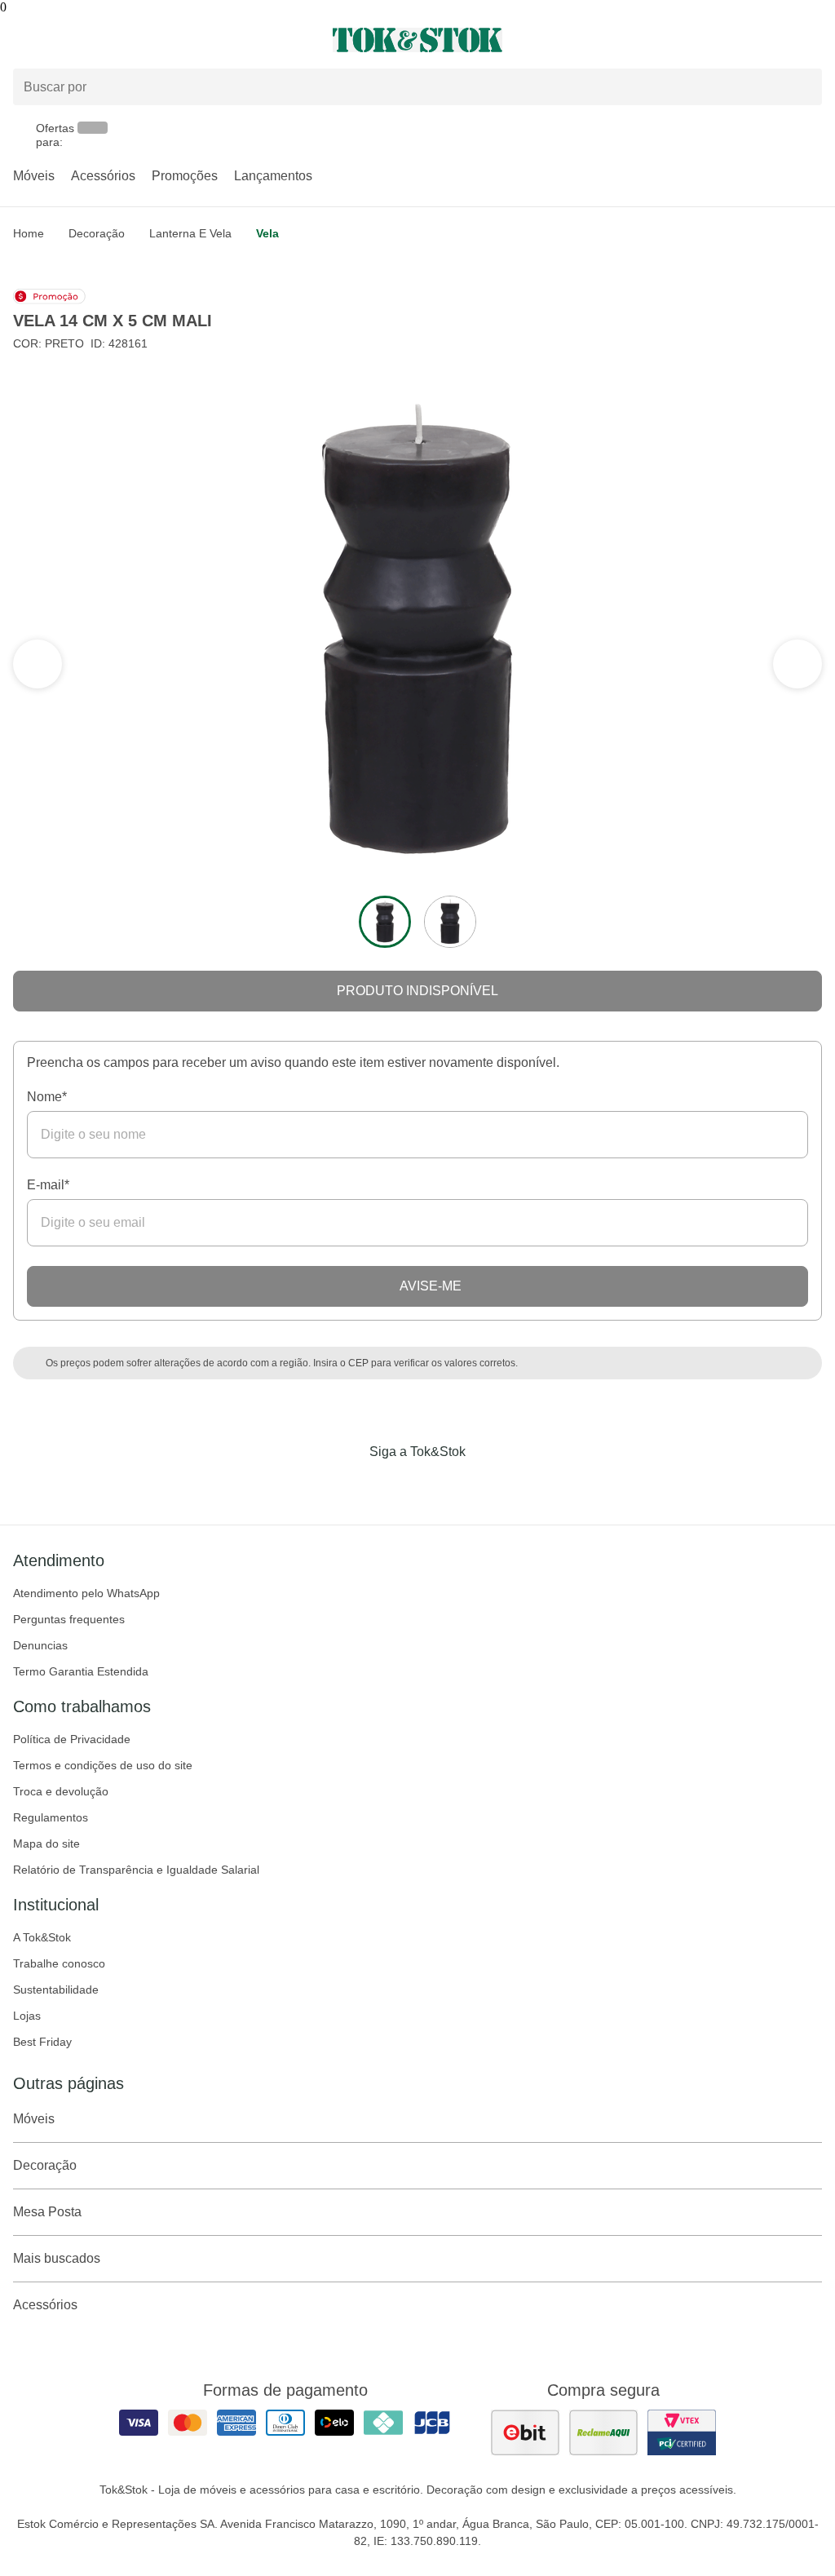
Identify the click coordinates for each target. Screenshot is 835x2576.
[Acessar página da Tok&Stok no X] (486, 1485)
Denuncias (40, 1645)
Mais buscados (57, 2258)
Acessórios (103, 176)
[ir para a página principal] (417, 40)
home (29, 233)
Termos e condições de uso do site (103, 1765)
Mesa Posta (47, 2212)
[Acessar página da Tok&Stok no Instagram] (395, 1485)
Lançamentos (273, 176)
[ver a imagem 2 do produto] (450, 922)
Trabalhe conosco (59, 1963)
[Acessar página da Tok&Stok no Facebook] (349, 1485)
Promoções (185, 176)
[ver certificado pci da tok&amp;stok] (682, 2432)
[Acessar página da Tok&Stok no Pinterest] (440, 1485)
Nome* (47, 1097)
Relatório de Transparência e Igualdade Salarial (136, 1870)
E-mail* (48, 1185)
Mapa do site (46, 1843)
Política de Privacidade (72, 1739)
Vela (267, 233)
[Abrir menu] (139, 40)
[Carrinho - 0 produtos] (812, 40)
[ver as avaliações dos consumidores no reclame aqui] (603, 2432)
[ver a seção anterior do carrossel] (797, 664)
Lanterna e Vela (190, 233)
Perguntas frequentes (69, 1619)
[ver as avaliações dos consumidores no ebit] (525, 2432)
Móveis (34, 176)
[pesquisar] (802, 87)
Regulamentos (51, 1817)
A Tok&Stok (42, 1937)
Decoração (97, 233)
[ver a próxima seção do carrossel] (38, 664)
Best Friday (42, 2042)
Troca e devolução (61, 1791)
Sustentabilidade (56, 1990)
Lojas (27, 2016)
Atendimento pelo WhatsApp (86, 1593)
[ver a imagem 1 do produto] (385, 922)
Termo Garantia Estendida (81, 1671)
